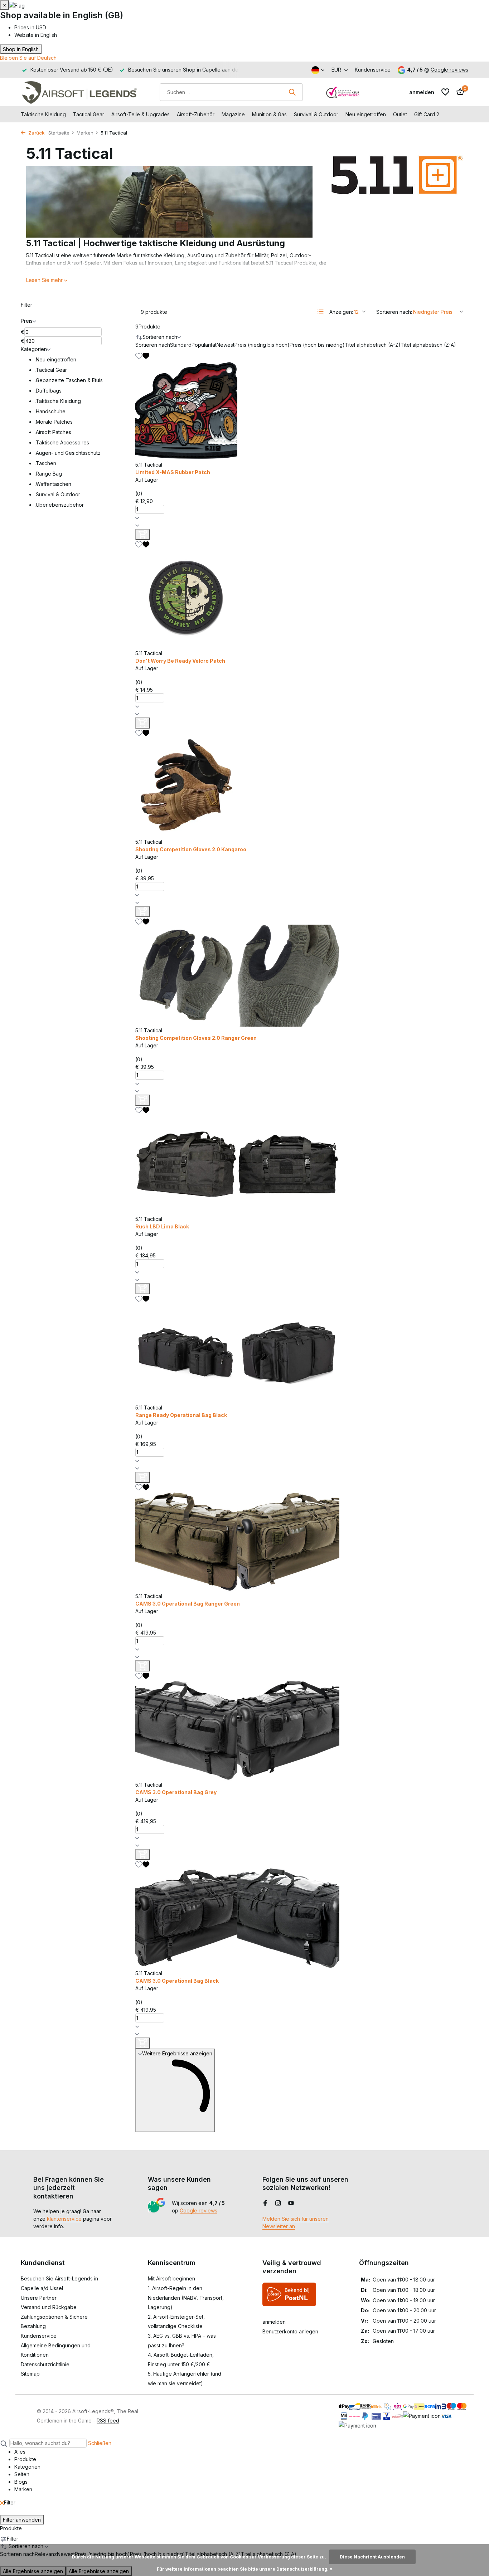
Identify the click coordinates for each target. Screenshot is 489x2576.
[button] (302, 518)
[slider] (153, 487)
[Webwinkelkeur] (343, 92)
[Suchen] (292, 92)
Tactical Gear (89, 114)
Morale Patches (54, 422)
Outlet (400, 114)
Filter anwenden (22, 2520)
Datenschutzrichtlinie (45, 2364)
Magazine (233, 114)
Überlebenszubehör (60, 505)
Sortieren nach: (394, 312)
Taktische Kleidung (43, 114)
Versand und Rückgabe (49, 2307)
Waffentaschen (54, 484)
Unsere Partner (39, 2298)
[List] (321, 312)
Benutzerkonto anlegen (290, 2331)
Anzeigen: (341, 312)
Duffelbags (49, 391)
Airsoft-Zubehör (196, 114)
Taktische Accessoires (62, 442)
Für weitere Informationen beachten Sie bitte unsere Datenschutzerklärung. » (245, 2569)
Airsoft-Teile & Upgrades (141, 114)
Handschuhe (51, 411)
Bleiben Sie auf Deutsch (28, 58)
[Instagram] (278, 2204)
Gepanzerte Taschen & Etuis (69, 380)
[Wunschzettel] (445, 92)
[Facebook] (265, 2204)
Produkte (148, 327)
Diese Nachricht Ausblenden (372, 2557)
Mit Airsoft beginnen (171, 2278)
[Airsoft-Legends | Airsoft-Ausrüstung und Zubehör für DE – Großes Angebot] (79, 92)
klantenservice (64, 2219)
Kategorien (34, 349)
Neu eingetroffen (366, 114)
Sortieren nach (153, 345)
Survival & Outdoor (316, 114)
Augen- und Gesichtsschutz (68, 453)
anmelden (274, 2322)
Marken (85, 133)
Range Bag (49, 474)
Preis (27, 321)
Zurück (36, 133)
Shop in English (21, 49)
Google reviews (449, 70)
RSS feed (108, 2421)
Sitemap (30, 2374)
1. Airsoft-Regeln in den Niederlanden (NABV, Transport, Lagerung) (186, 2298)
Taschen (46, 463)
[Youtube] (291, 2204)
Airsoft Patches (54, 432)
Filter (26, 305)
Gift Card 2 (427, 114)
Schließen (100, 2443)
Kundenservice (373, 70)
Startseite (59, 133)
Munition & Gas (269, 114)
